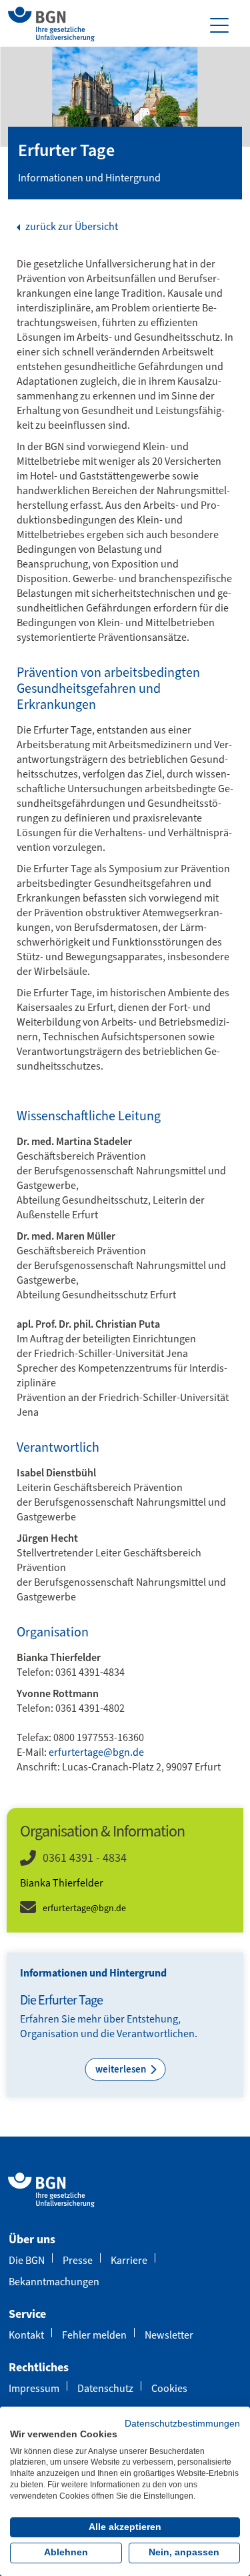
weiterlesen (122, 2069)
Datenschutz (105, 2388)
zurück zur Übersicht (71, 227)
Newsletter (169, 2335)
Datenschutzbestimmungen (182, 2424)
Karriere (129, 2260)
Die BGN (27, 2260)
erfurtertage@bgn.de (96, 1752)
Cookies (169, 2388)
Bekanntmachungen (54, 2282)
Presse (78, 2260)
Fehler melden (94, 2335)
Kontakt (26, 2335)
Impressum (34, 2388)
